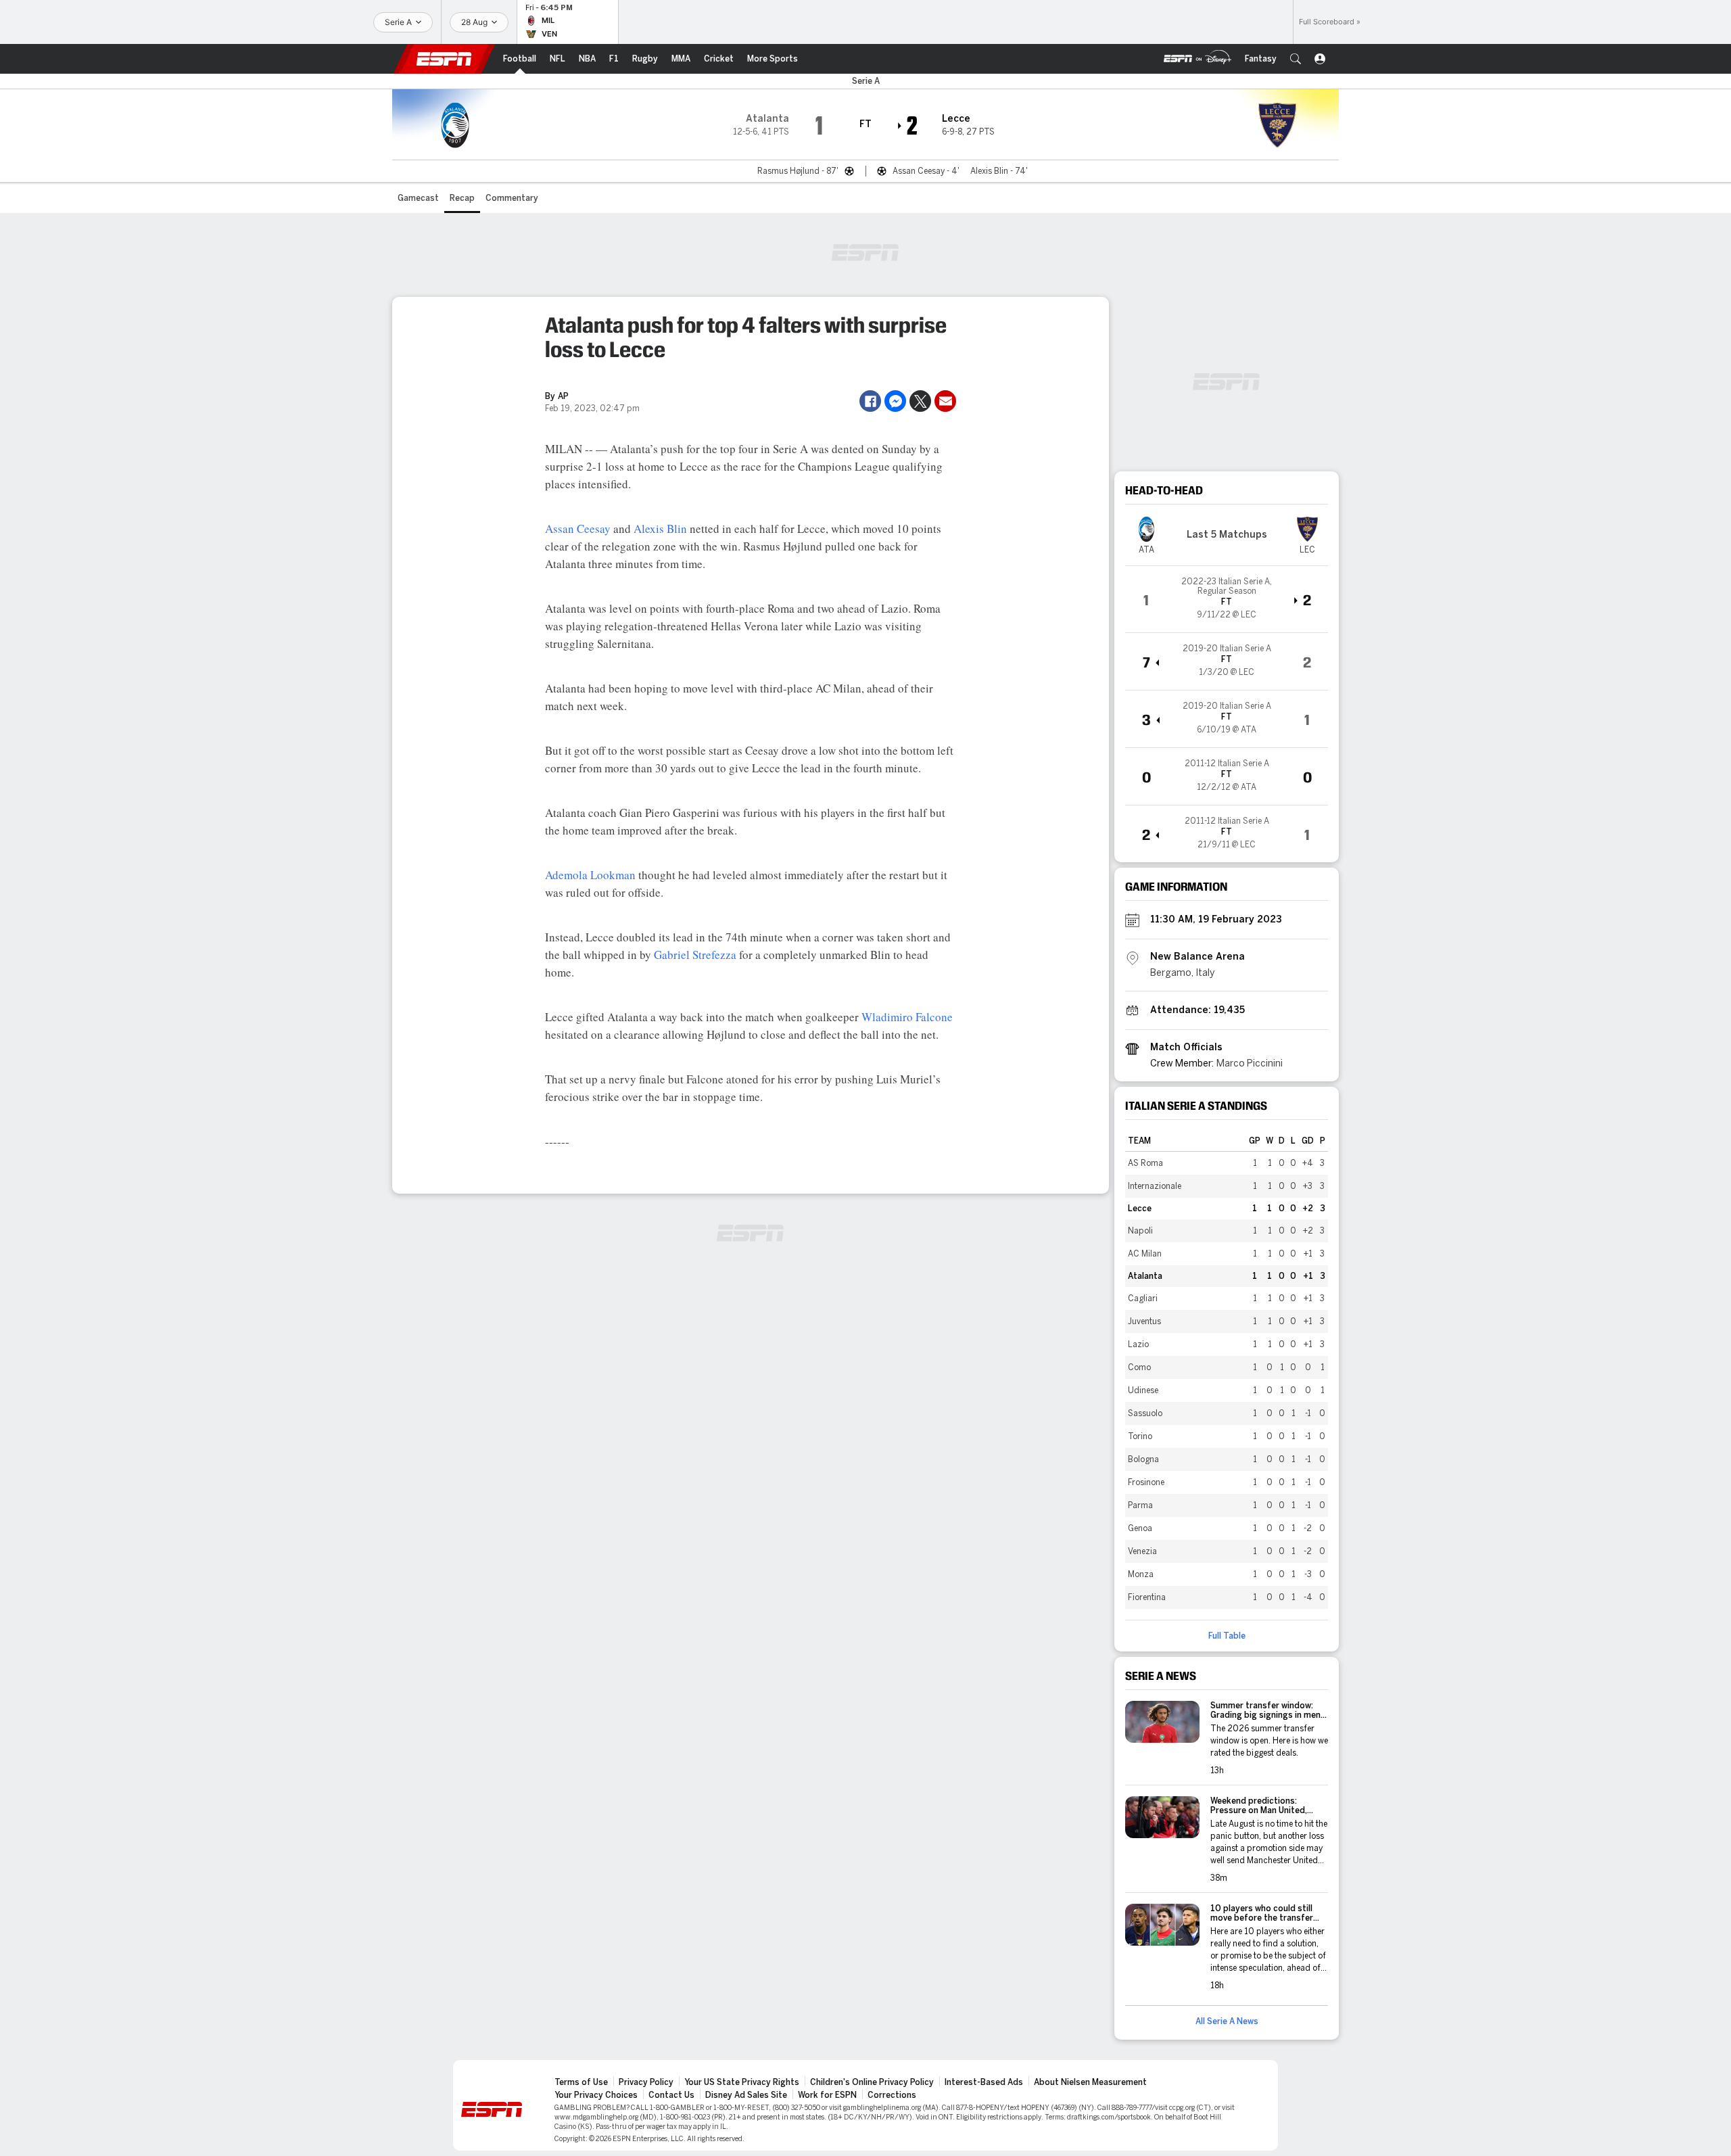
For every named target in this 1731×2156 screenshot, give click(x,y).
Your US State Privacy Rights (742, 2082)
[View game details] (1227, 599)
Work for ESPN (827, 2095)
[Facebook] (870, 401)
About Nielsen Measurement (1090, 2082)
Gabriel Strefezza (695, 955)
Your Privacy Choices (596, 2095)
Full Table (1227, 1636)
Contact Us (671, 2095)
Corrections (892, 2095)
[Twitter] (920, 401)
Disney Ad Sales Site (746, 2095)
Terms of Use (581, 2082)
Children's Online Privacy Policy (872, 2082)
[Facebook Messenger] (895, 401)
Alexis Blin (660, 529)
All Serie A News (1227, 2021)
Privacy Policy (646, 2082)
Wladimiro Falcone (907, 1017)
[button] (1296, 59)
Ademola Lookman (590, 875)
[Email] (945, 401)
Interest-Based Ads (984, 2082)
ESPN (444, 59)
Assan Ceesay (578, 529)
